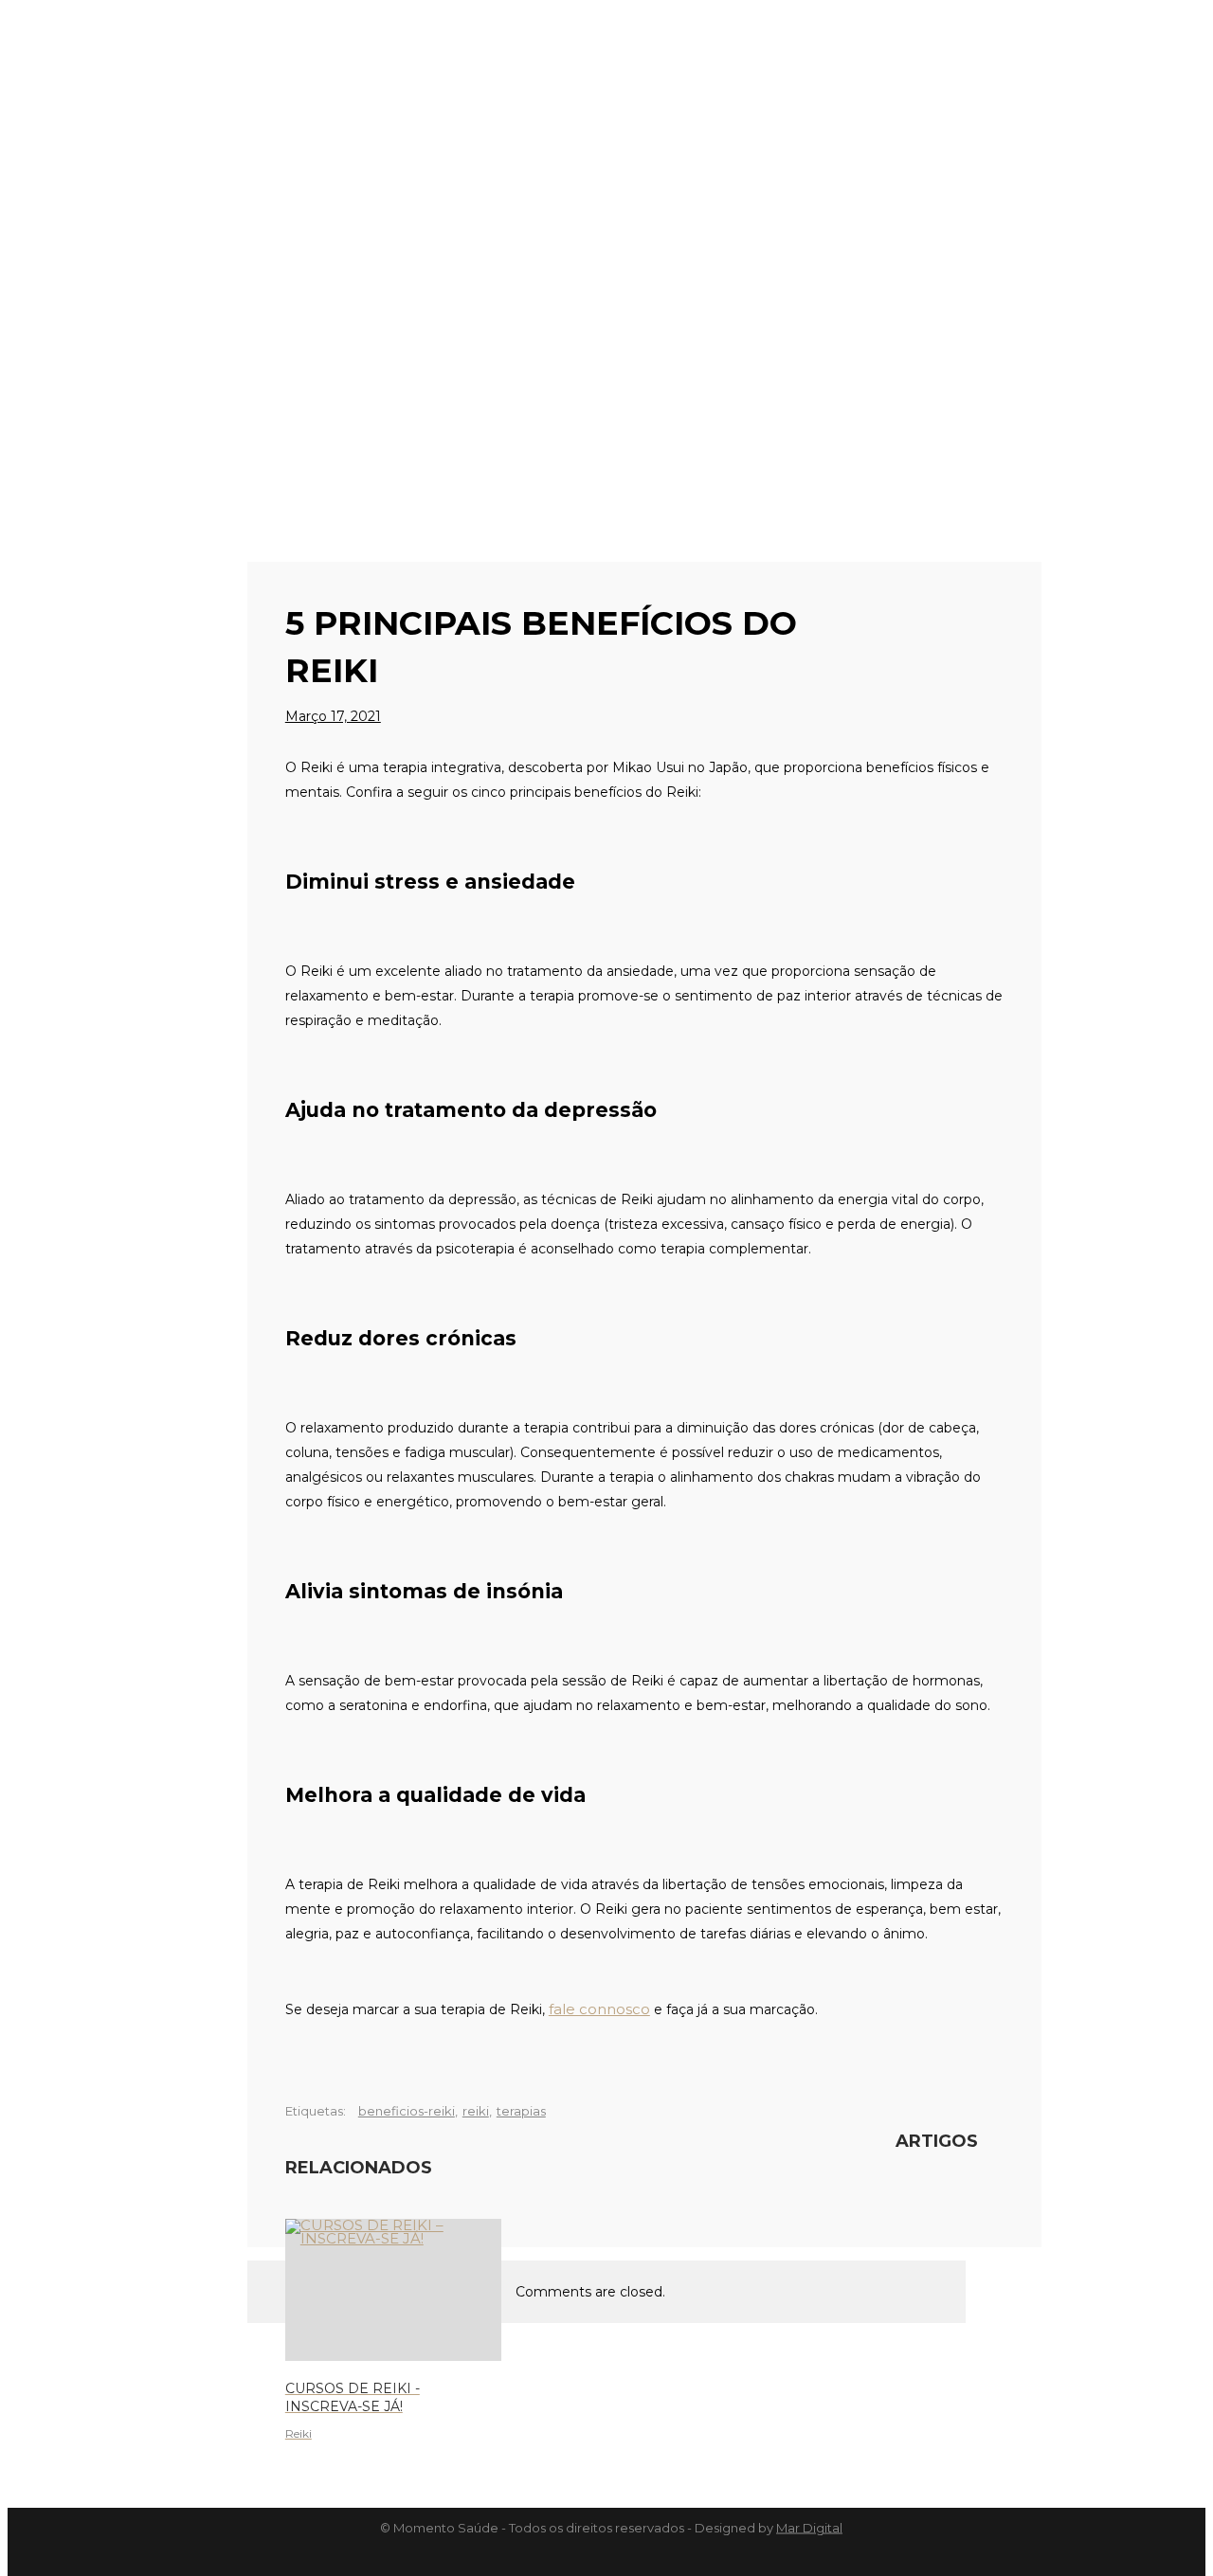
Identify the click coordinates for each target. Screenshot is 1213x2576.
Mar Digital (809, 2528)
